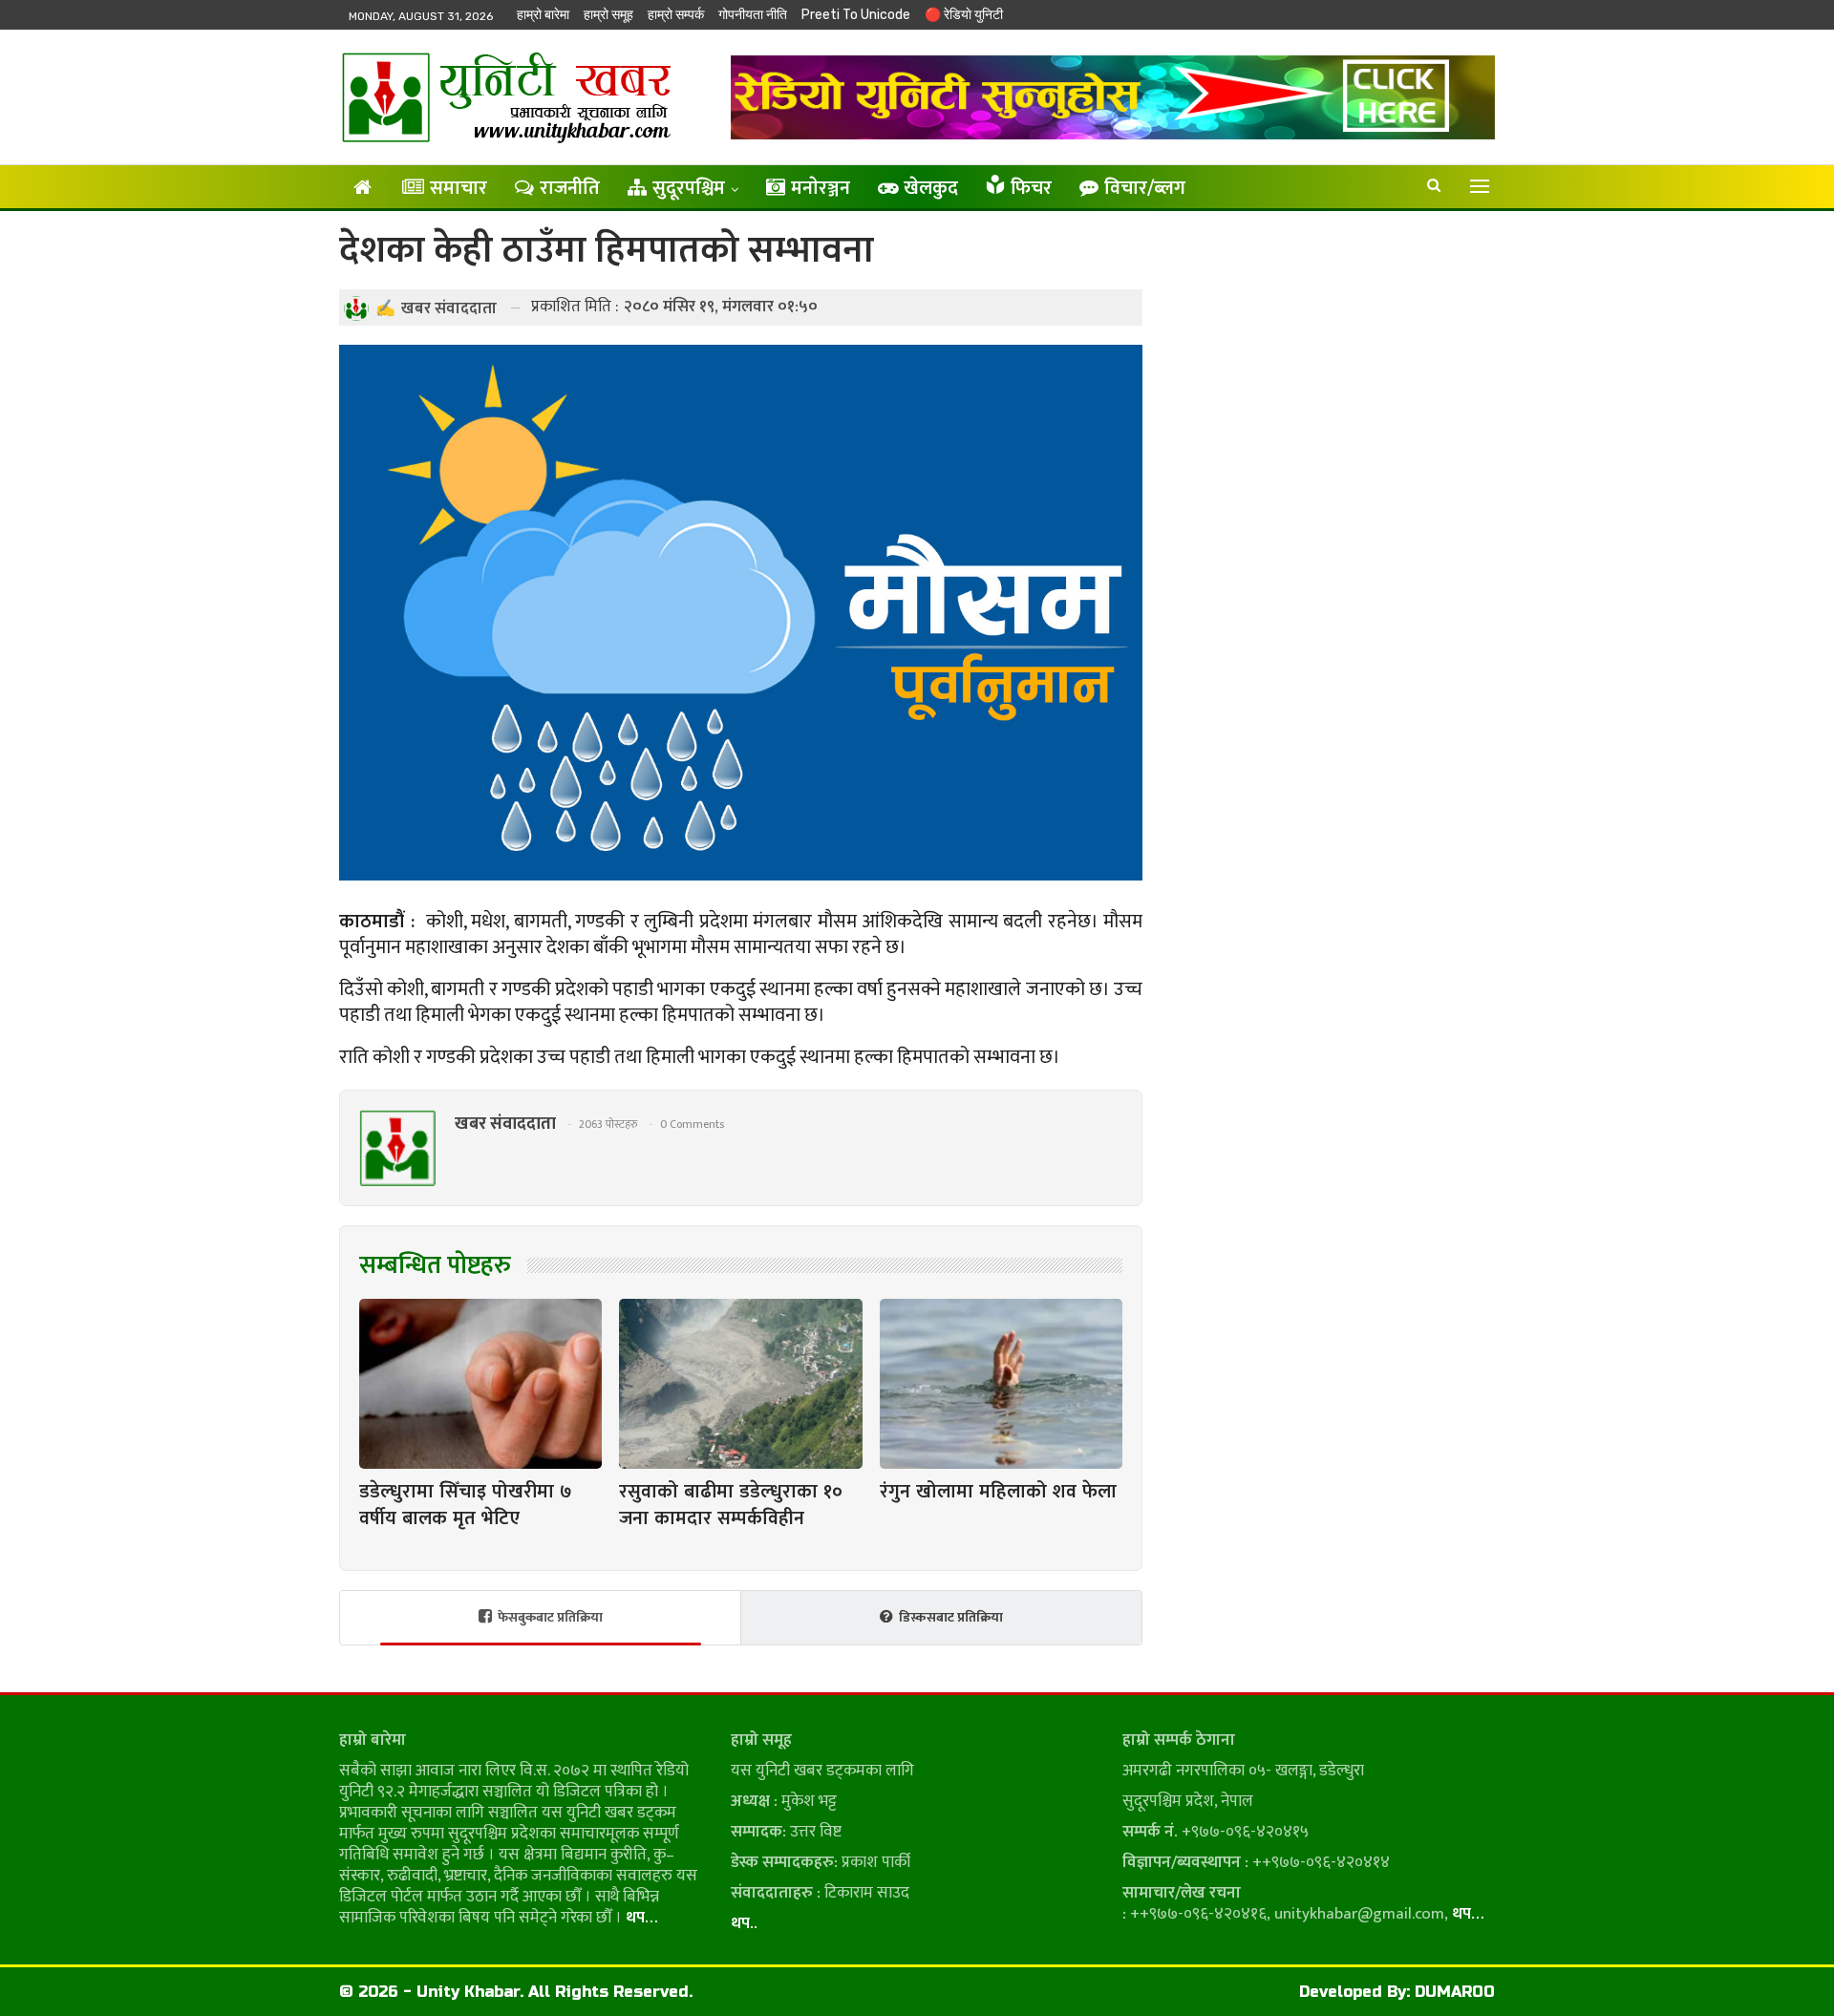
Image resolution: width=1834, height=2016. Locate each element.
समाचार (458, 188)
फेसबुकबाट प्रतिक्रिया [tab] (550, 1617)
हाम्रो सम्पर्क (676, 15)
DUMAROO (1455, 1992)
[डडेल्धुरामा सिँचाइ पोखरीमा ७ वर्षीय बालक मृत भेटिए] (480, 1384)
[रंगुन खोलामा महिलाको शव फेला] (1001, 1384)
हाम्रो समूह (608, 15)
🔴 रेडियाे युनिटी (964, 15)
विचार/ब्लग (1145, 188)
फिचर (1031, 188)
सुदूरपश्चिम (689, 188)
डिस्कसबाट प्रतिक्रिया (951, 1617)
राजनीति (570, 188)
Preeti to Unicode (856, 15)
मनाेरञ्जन (821, 188)
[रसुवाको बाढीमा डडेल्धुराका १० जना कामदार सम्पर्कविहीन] (740, 1384)
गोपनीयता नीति (753, 15)
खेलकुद (931, 188)
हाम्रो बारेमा (543, 15)
